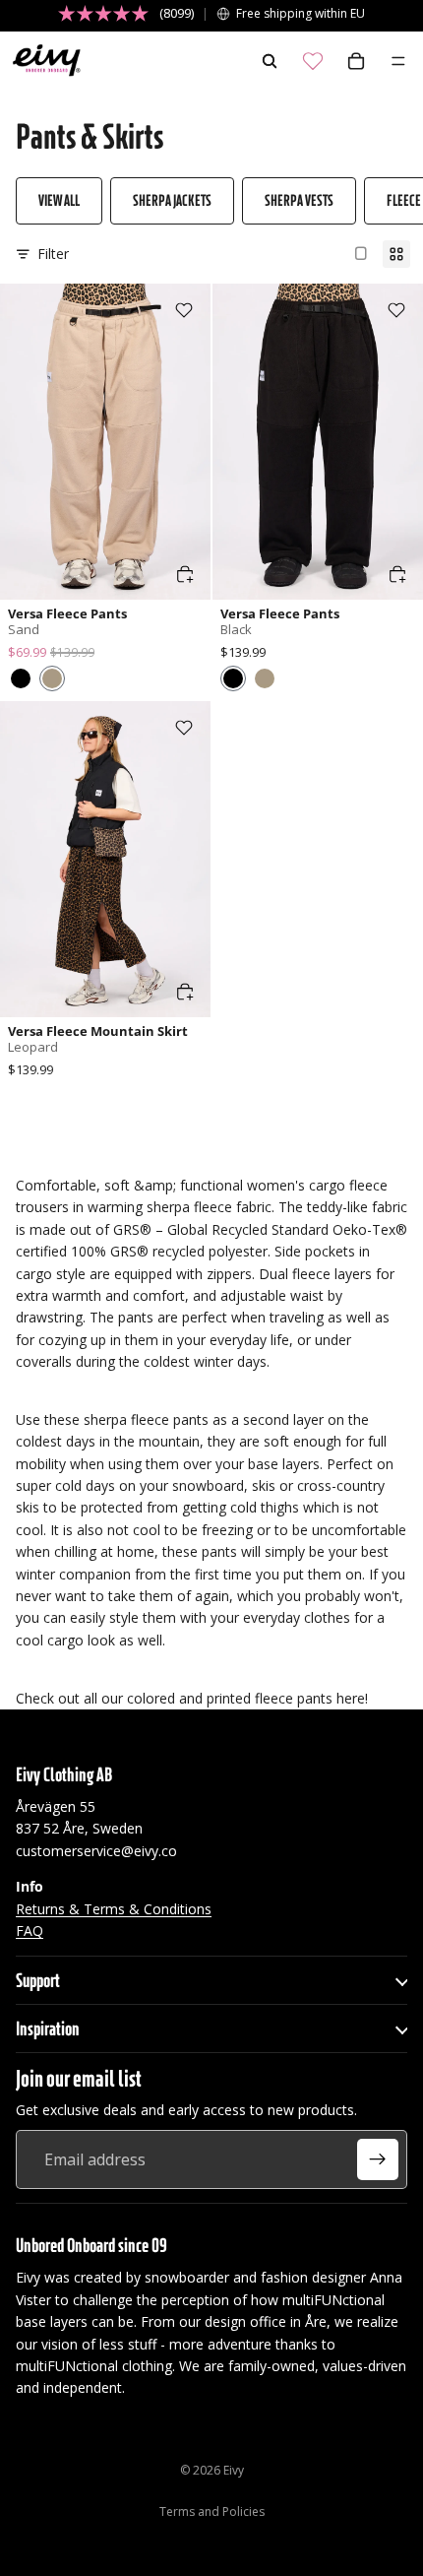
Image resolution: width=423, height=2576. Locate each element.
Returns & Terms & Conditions (114, 1909)
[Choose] (185, 574)
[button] (21, 678)
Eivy (234, 2470)
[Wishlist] (313, 61)
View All (59, 200)
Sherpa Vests (299, 200)
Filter (53, 254)
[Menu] (398, 61)
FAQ (30, 1931)
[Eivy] (42, 61)
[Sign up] (378, 2159)
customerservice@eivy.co (96, 1851)
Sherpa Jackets (172, 200)
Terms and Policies (212, 2512)
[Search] (270, 61)
